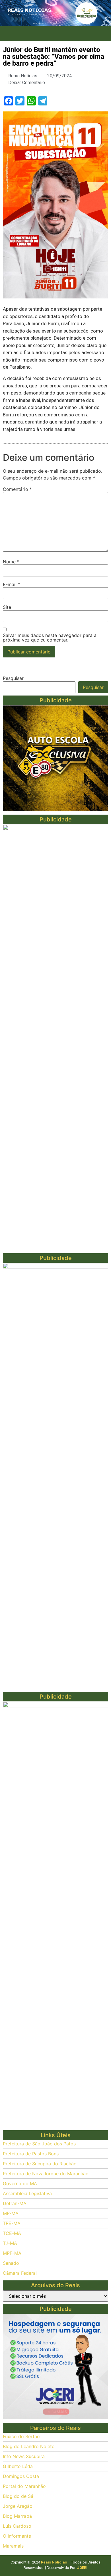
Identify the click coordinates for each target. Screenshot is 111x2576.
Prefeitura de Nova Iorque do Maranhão (46, 2174)
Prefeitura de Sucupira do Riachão (40, 2164)
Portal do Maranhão (24, 2486)
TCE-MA (12, 2233)
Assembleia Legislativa (27, 2193)
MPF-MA (12, 2253)
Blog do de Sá (18, 2496)
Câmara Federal (20, 2273)
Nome (11, 562)
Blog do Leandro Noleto (29, 2446)
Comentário (17, 489)
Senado (11, 2263)
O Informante (17, 2536)
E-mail (12, 584)
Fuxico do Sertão (21, 2436)
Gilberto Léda (18, 2466)
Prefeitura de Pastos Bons (31, 2154)
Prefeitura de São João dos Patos (39, 2144)
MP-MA (11, 2213)
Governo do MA (20, 2183)
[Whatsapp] (75, 34)
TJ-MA (10, 2243)
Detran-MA (15, 2203)
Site (7, 607)
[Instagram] (49, 34)
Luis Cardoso (17, 2526)
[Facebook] (36, 34)
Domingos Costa (21, 2476)
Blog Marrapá (17, 2516)
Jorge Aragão (18, 2506)
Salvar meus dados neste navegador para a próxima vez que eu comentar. (50, 638)
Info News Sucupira (24, 2456)
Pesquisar (13, 678)
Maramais (13, 2546)
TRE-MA (12, 2223)
